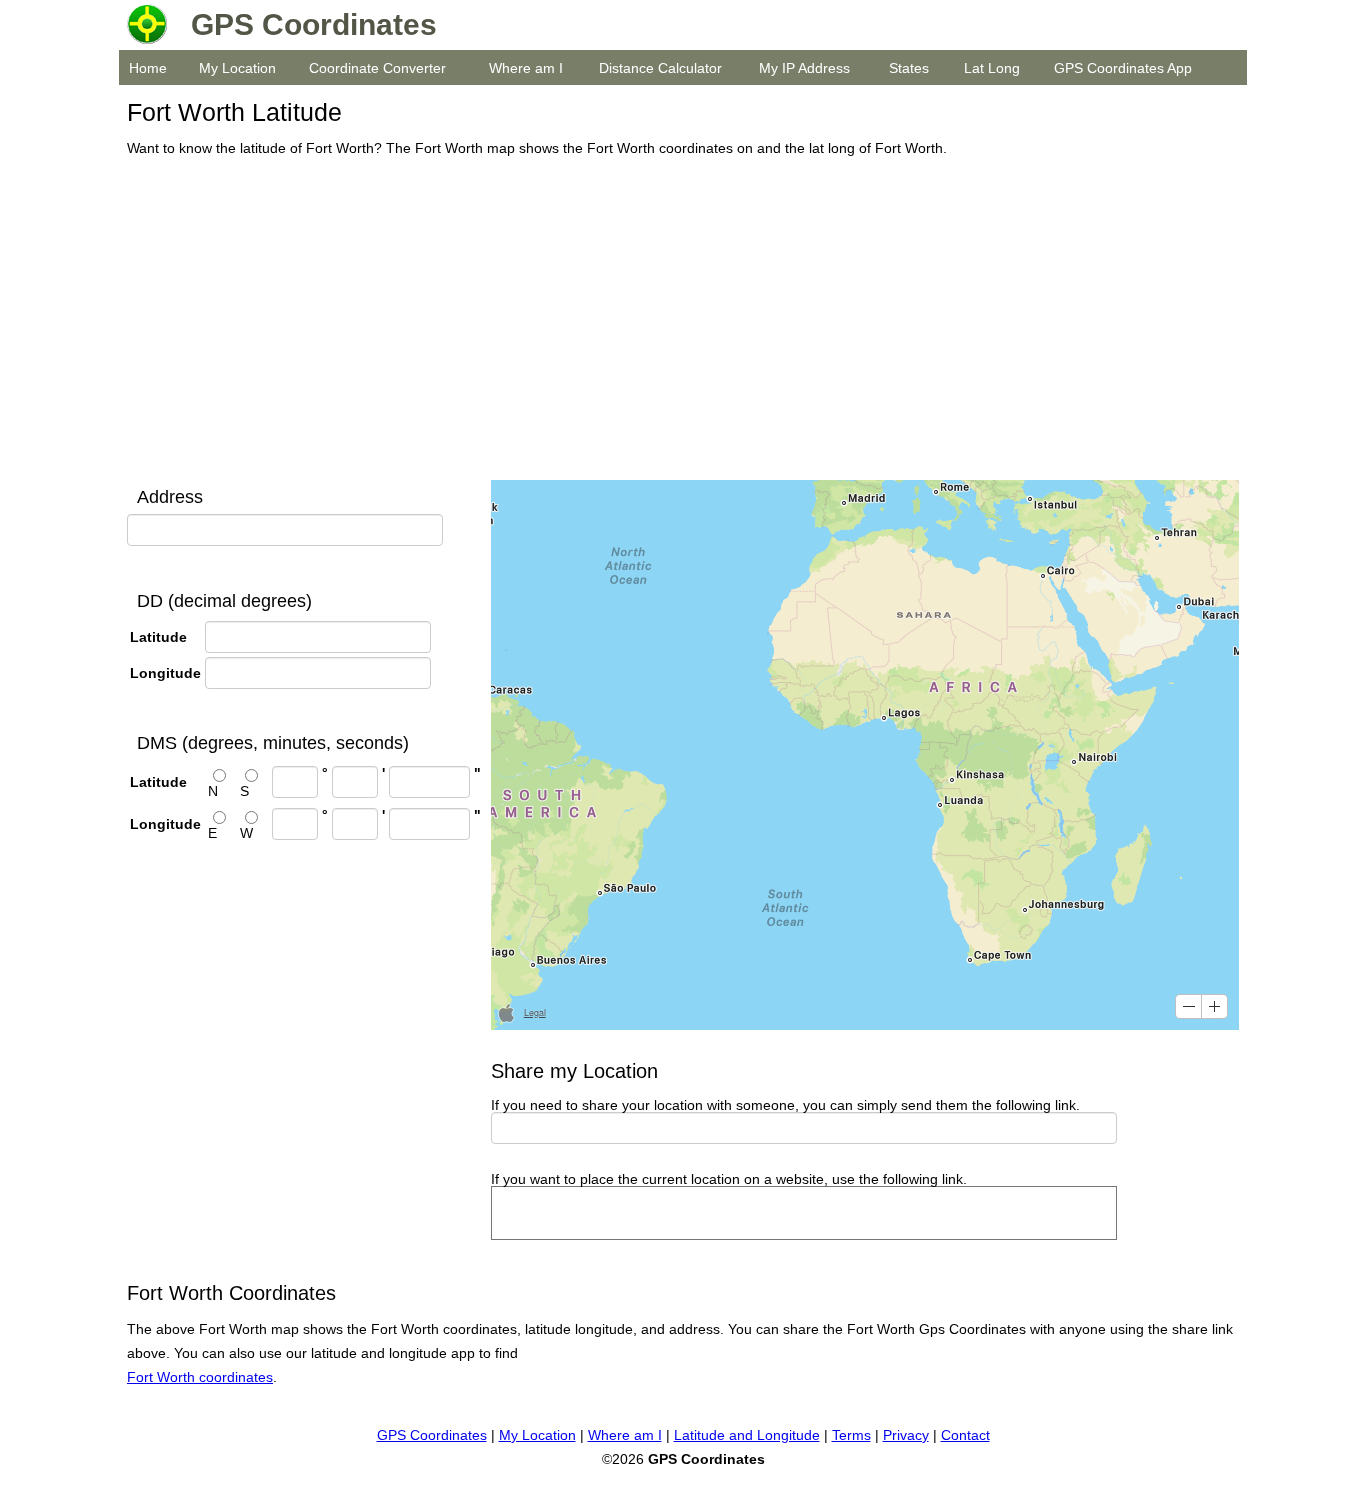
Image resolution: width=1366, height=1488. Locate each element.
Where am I (526, 68)
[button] (1188, 1006)
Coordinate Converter (377, 68)
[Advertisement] (677, 320)
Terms (851, 1435)
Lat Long (992, 68)
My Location (237, 68)
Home (148, 68)
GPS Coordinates (432, 1435)
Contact (965, 1435)
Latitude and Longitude (747, 1435)
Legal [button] (535, 1012)
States (909, 68)
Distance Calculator (660, 68)
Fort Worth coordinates (200, 1377)
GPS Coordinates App (1123, 68)
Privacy (906, 1435)
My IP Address (804, 68)
